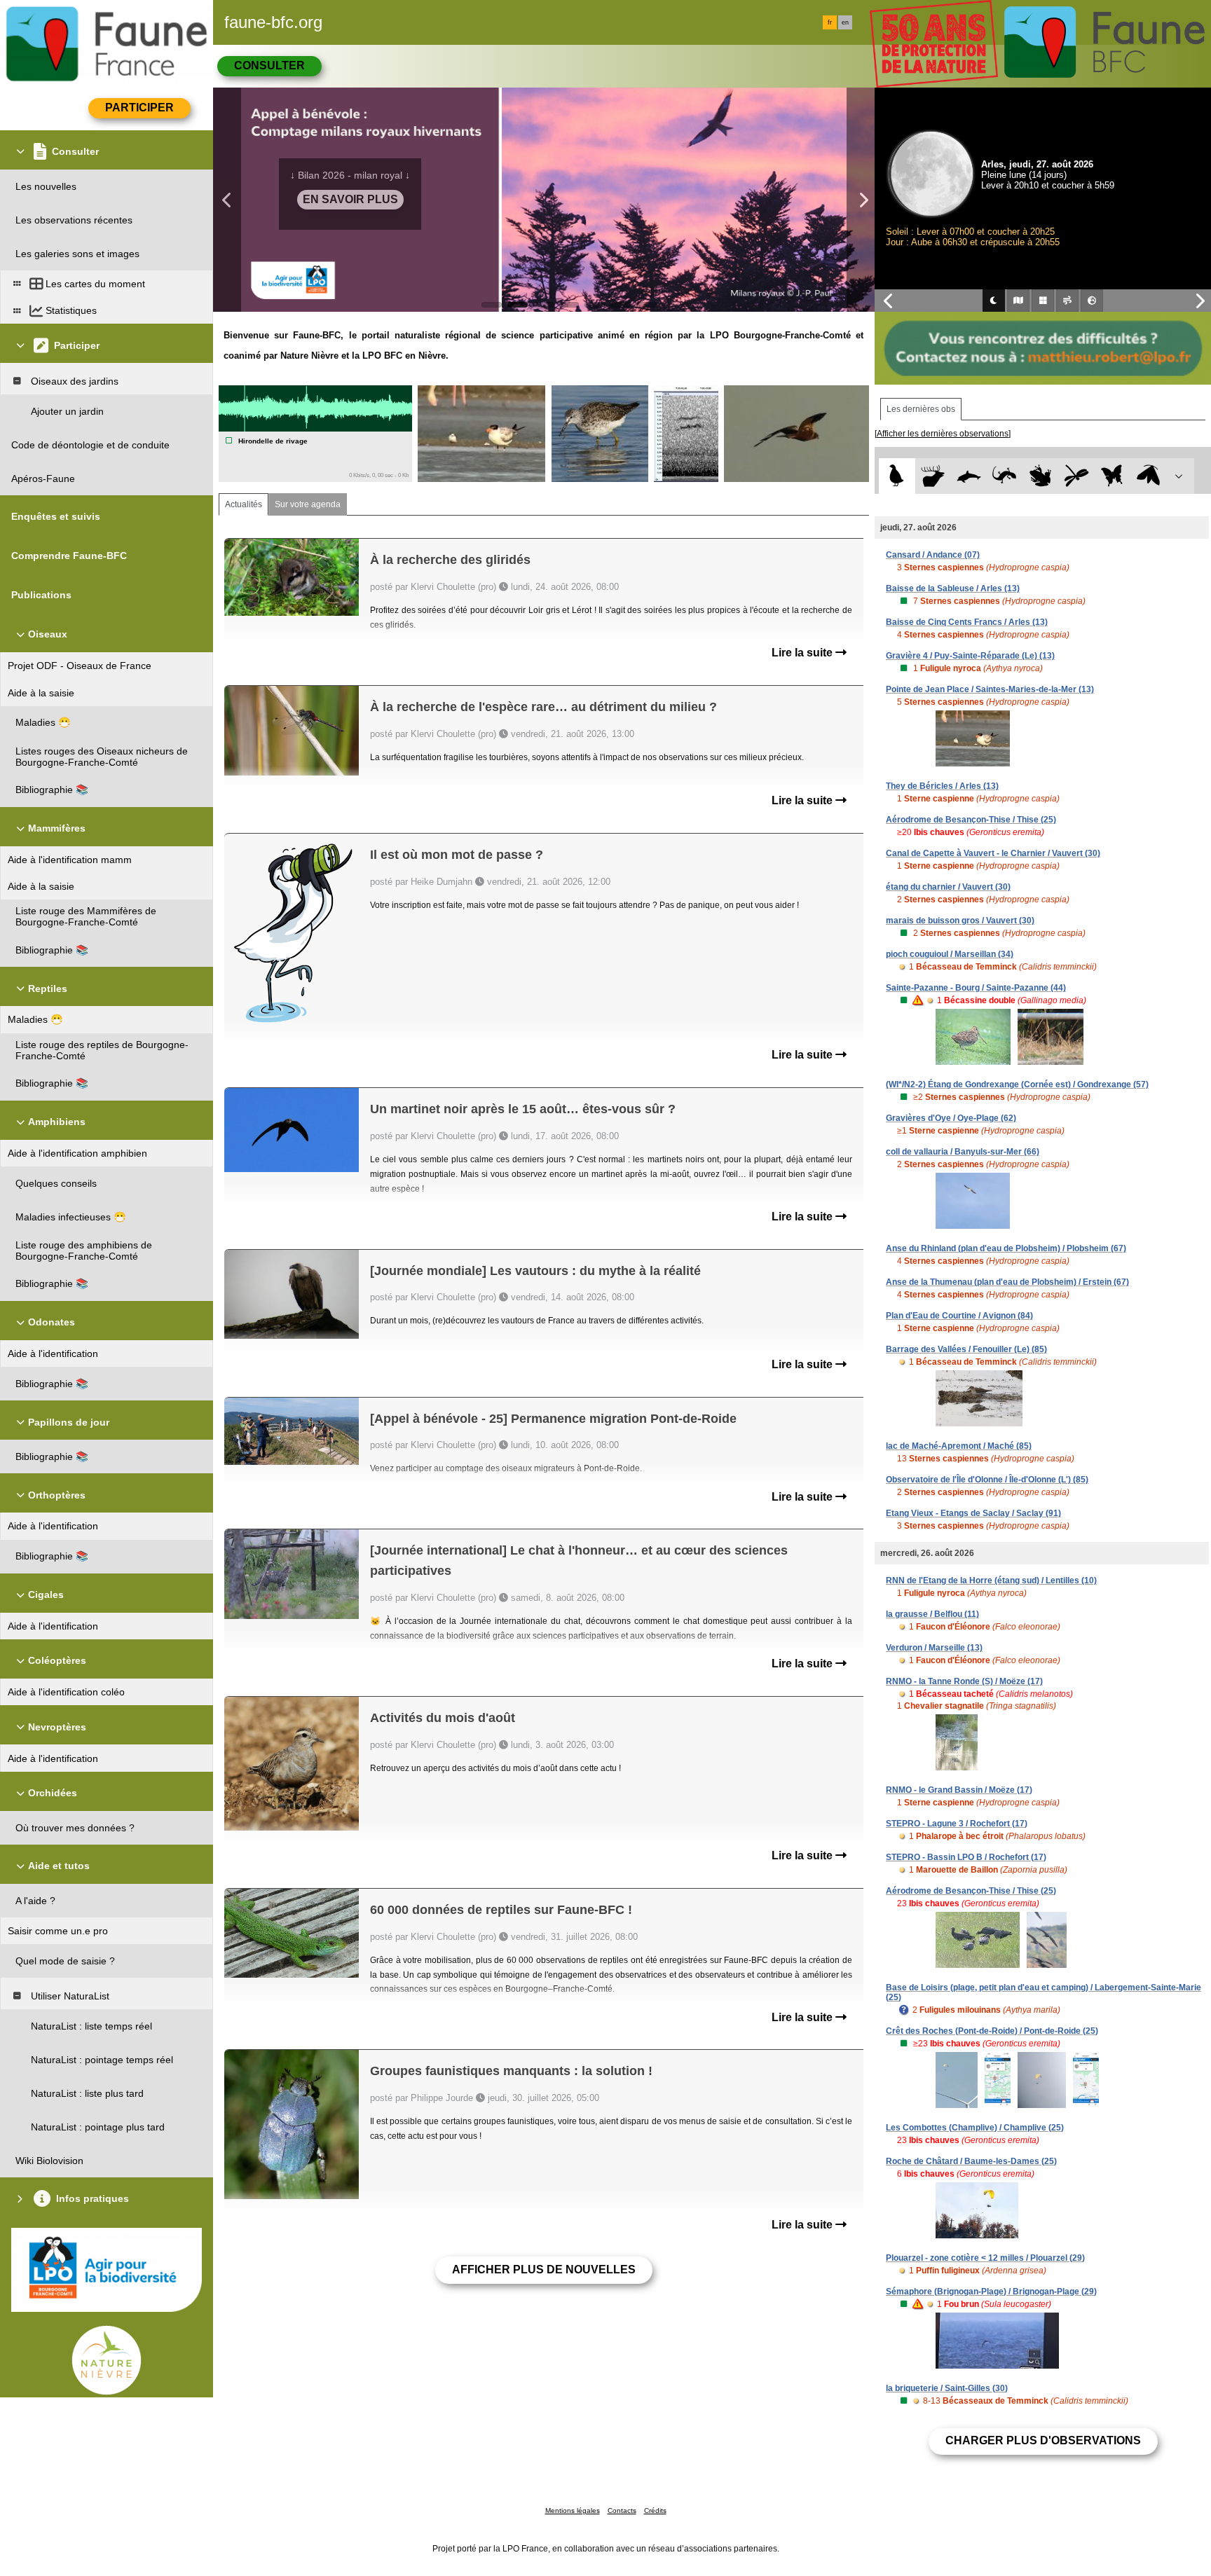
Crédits (655, 2510)
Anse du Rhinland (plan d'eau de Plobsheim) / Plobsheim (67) (1006, 1248)
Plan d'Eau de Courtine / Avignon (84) (959, 1316)
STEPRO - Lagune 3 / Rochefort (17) (957, 1824)
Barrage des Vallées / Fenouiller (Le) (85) (966, 1349)
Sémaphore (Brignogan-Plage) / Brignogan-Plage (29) (991, 2292)
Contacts (622, 2510)
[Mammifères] (933, 476)
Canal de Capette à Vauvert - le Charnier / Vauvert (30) (993, 853)
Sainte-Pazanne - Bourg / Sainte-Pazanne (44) (976, 988)
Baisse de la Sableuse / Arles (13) (953, 588)
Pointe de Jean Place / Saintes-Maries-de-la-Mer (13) (990, 689)
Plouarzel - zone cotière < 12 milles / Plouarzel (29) (985, 2258)
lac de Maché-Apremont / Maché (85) (959, 1446)
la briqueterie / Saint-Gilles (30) (947, 2388)
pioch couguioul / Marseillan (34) (950, 954)
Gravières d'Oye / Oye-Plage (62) (951, 1118)
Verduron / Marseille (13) (934, 1648)
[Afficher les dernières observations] (943, 434)
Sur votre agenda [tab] (308, 504)
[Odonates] (1076, 476)
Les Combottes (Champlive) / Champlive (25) (975, 2128)
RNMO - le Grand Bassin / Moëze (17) (959, 1790)
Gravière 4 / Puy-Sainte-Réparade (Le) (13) (970, 656)
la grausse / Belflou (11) (932, 1614)
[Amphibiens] (1040, 476)
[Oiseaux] (897, 476)
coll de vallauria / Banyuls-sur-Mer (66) (963, 1152)
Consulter (269, 66)
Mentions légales (573, 2510)
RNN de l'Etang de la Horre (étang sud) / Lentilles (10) (991, 1580)
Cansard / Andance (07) (933, 555)
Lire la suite (803, 653)
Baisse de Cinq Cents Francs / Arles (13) (967, 622)
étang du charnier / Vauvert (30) (948, 887)
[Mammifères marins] (969, 476)
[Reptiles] (1005, 476)
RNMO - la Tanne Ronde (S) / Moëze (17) (964, 1681)
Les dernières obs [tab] (921, 409)
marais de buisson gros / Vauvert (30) (960, 921)
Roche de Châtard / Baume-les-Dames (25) (971, 2161)
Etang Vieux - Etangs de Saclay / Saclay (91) (973, 1513)
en (845, 22)
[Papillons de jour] (1113, 476)
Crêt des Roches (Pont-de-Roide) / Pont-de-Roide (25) (992, 2031)
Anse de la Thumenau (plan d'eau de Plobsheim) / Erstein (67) (1007, 1282)
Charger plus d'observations (1043, 2440)
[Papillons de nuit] (1148, 476)
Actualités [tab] (244, 504)
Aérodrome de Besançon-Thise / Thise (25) (971, 820)
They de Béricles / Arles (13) (942, 786)
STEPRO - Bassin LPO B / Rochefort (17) (966, 1857)
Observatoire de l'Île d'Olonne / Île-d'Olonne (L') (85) (987, 1480)
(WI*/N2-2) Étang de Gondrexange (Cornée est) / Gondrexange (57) (1017, 1084)
